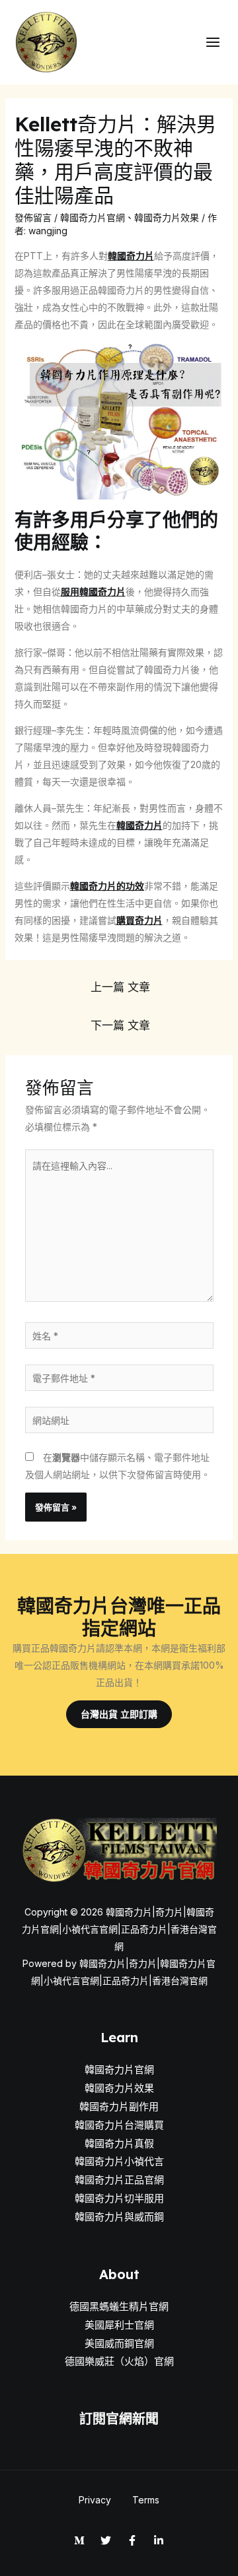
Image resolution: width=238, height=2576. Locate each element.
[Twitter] (106, 2540)
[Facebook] (132, 2540)
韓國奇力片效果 (167, 217)
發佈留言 (33, 217)
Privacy (95, 2500)
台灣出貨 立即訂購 (119, 1714)
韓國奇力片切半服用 (119, 2198)
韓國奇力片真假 (119, 2143)
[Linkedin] (159, 2540)
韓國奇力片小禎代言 (119, 2161)
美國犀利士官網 (119, 2325)
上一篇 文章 (120, 987)
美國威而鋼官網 (119, 2343)
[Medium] (79, 2540)
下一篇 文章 (120, 1025)
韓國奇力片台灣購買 (119, 2125)
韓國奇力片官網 (93, 217)
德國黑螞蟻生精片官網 (119, 2306)
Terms (146, 2500)
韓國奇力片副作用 (119, 2107)
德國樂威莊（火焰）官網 (119, 2361)
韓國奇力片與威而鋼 (119, 2217)
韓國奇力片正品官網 (119, 2180)
